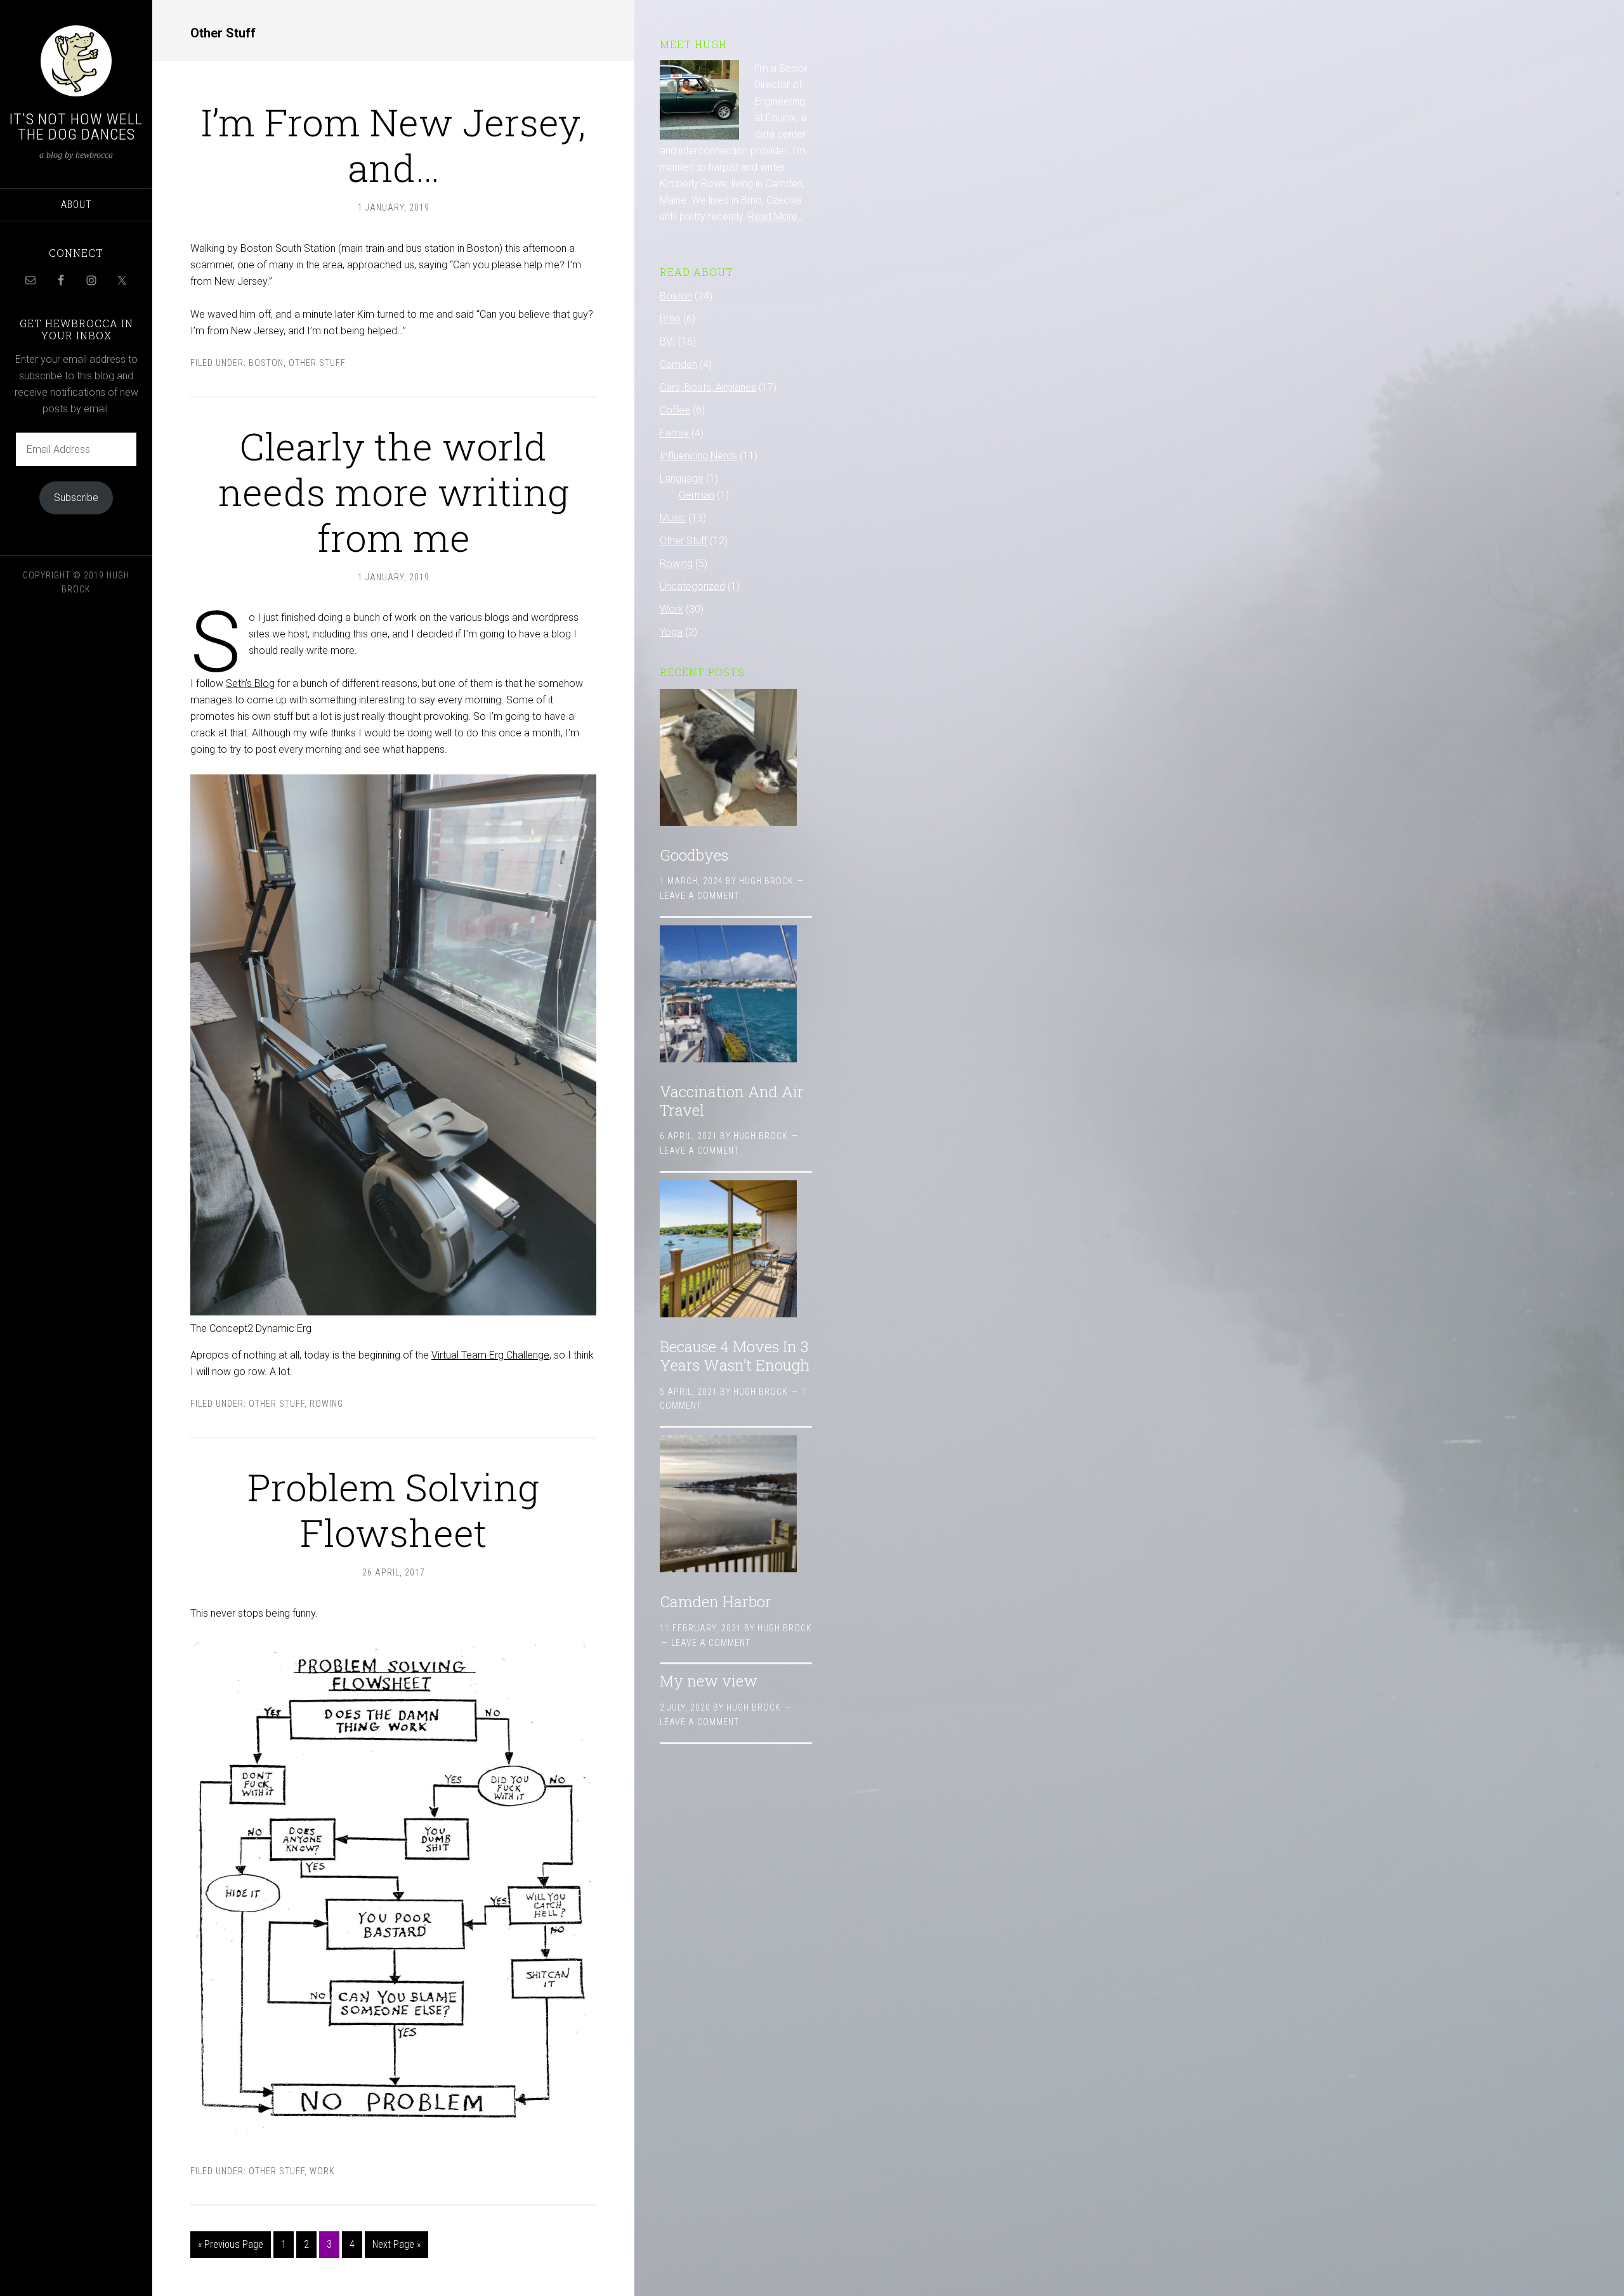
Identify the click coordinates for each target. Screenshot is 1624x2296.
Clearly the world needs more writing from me (394, 491)
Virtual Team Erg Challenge (490, 1355)
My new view (709, 1681)
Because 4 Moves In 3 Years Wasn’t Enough (735, 1356)
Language (682, 479)
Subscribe (76, 498)
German (697, 495)
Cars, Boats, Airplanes (708, 387)
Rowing (326, 1404)
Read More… (776, 217)
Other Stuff (317, 363)
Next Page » (396, 2244)
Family (674, 433)
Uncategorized (692, 586)
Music (673, 518)
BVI (668, 342)
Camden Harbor (716, 1601)
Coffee (675, 410)
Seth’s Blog (250, 683)
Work (322, 2171)
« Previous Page (231, 2244)
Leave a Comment (699, 896)
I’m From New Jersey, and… (393, 144)
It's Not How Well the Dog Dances (76, 127)
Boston (266, 363)
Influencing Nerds (698, 456)
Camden (678, 364)
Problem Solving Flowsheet (393, 1509)
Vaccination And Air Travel (732, 1101)
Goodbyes (694, 855)
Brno (670, 319)
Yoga (671, 632)
